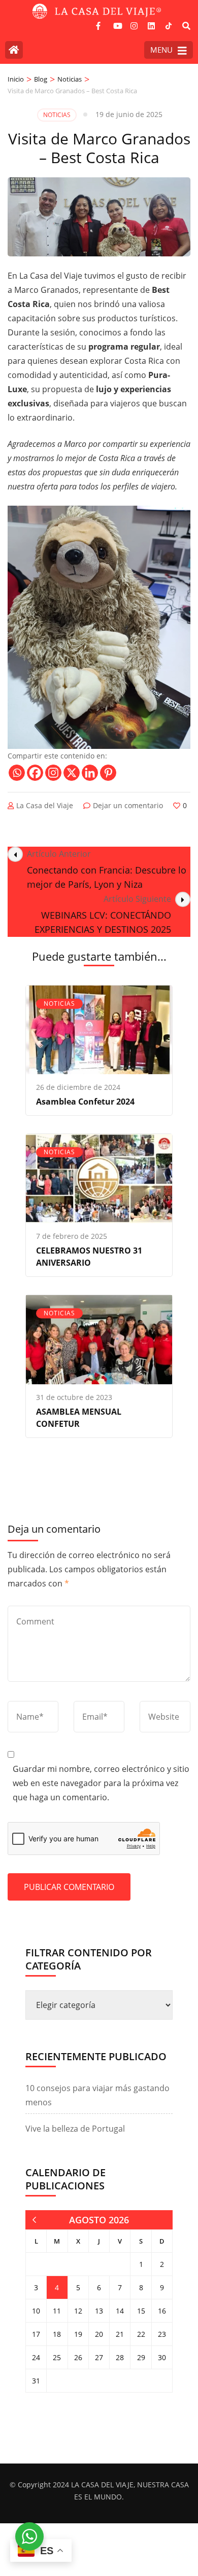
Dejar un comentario (128, 805)
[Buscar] (186, 26)
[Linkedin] (90, 773)
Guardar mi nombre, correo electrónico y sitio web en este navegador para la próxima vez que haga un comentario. (101, 1783)
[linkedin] (151, 22)
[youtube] (117, 22)
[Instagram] (53, 773)
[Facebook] (35, 773)
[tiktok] (169, 26)
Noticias (57, 115)
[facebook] (100, 22)
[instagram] (134, 22)
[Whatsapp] (17, 773)
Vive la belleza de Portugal (75, 2129)
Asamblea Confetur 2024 (85, 1102)
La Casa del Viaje (45, 805)
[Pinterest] (108, 773)
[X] (72, 773)
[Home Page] (14, 50)
